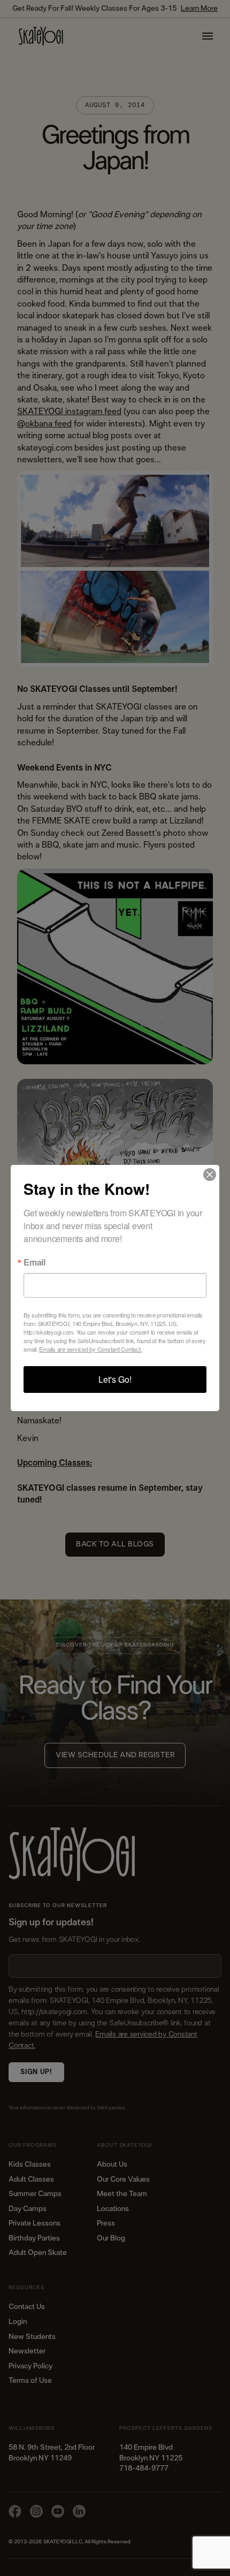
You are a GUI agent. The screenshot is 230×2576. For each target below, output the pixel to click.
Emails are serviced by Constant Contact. (90, 1349)
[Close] (210, 1175)
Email (34, 1262)
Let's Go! (115, 1379)
